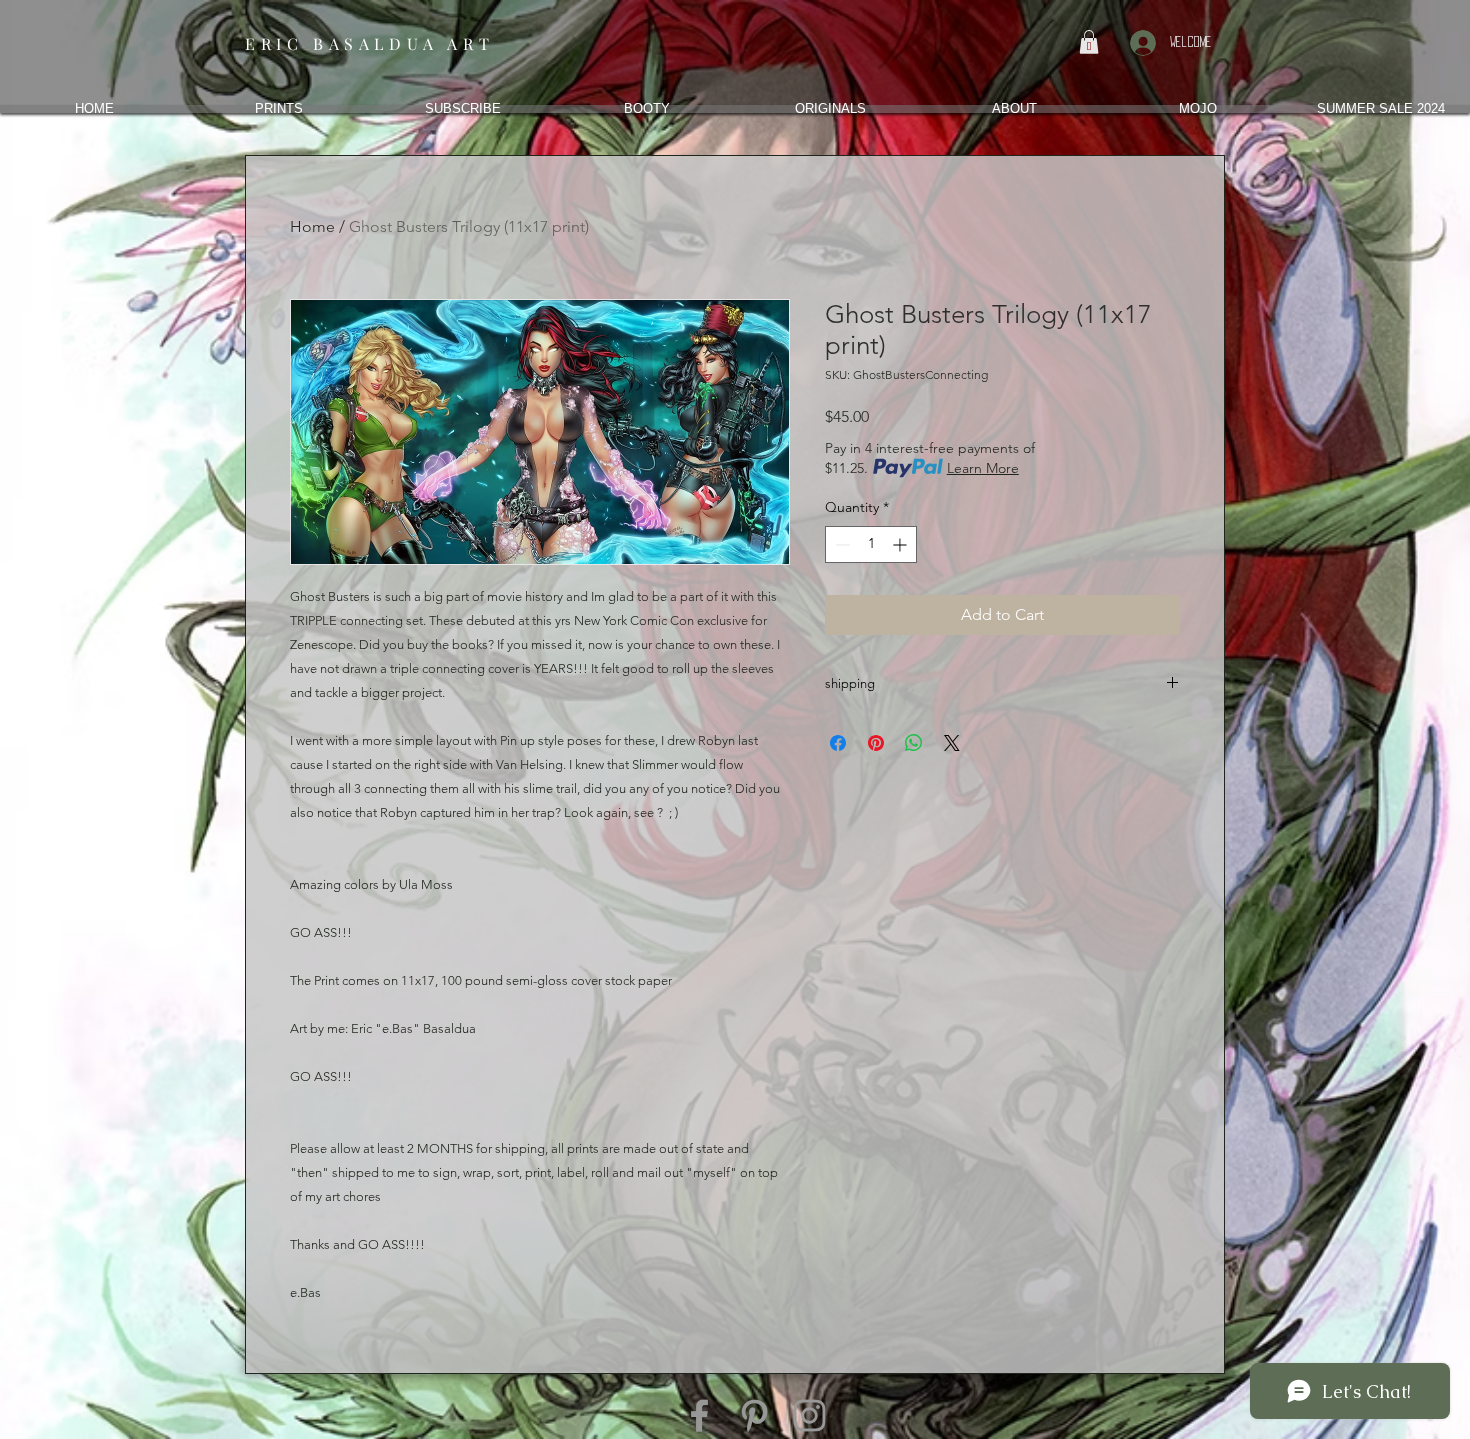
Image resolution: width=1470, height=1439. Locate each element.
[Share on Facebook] (838, 743)
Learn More (983, 468)
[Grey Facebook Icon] (699, 1415)
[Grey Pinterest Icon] (754, 1415)
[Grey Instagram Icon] (809, 1415)
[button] (1089, 42)
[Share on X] (952, 743)
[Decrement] (840, 544)
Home (312, 226)
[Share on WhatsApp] (914, 743)
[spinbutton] (871, 544)
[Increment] (901, 544)
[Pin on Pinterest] (876, 743)
